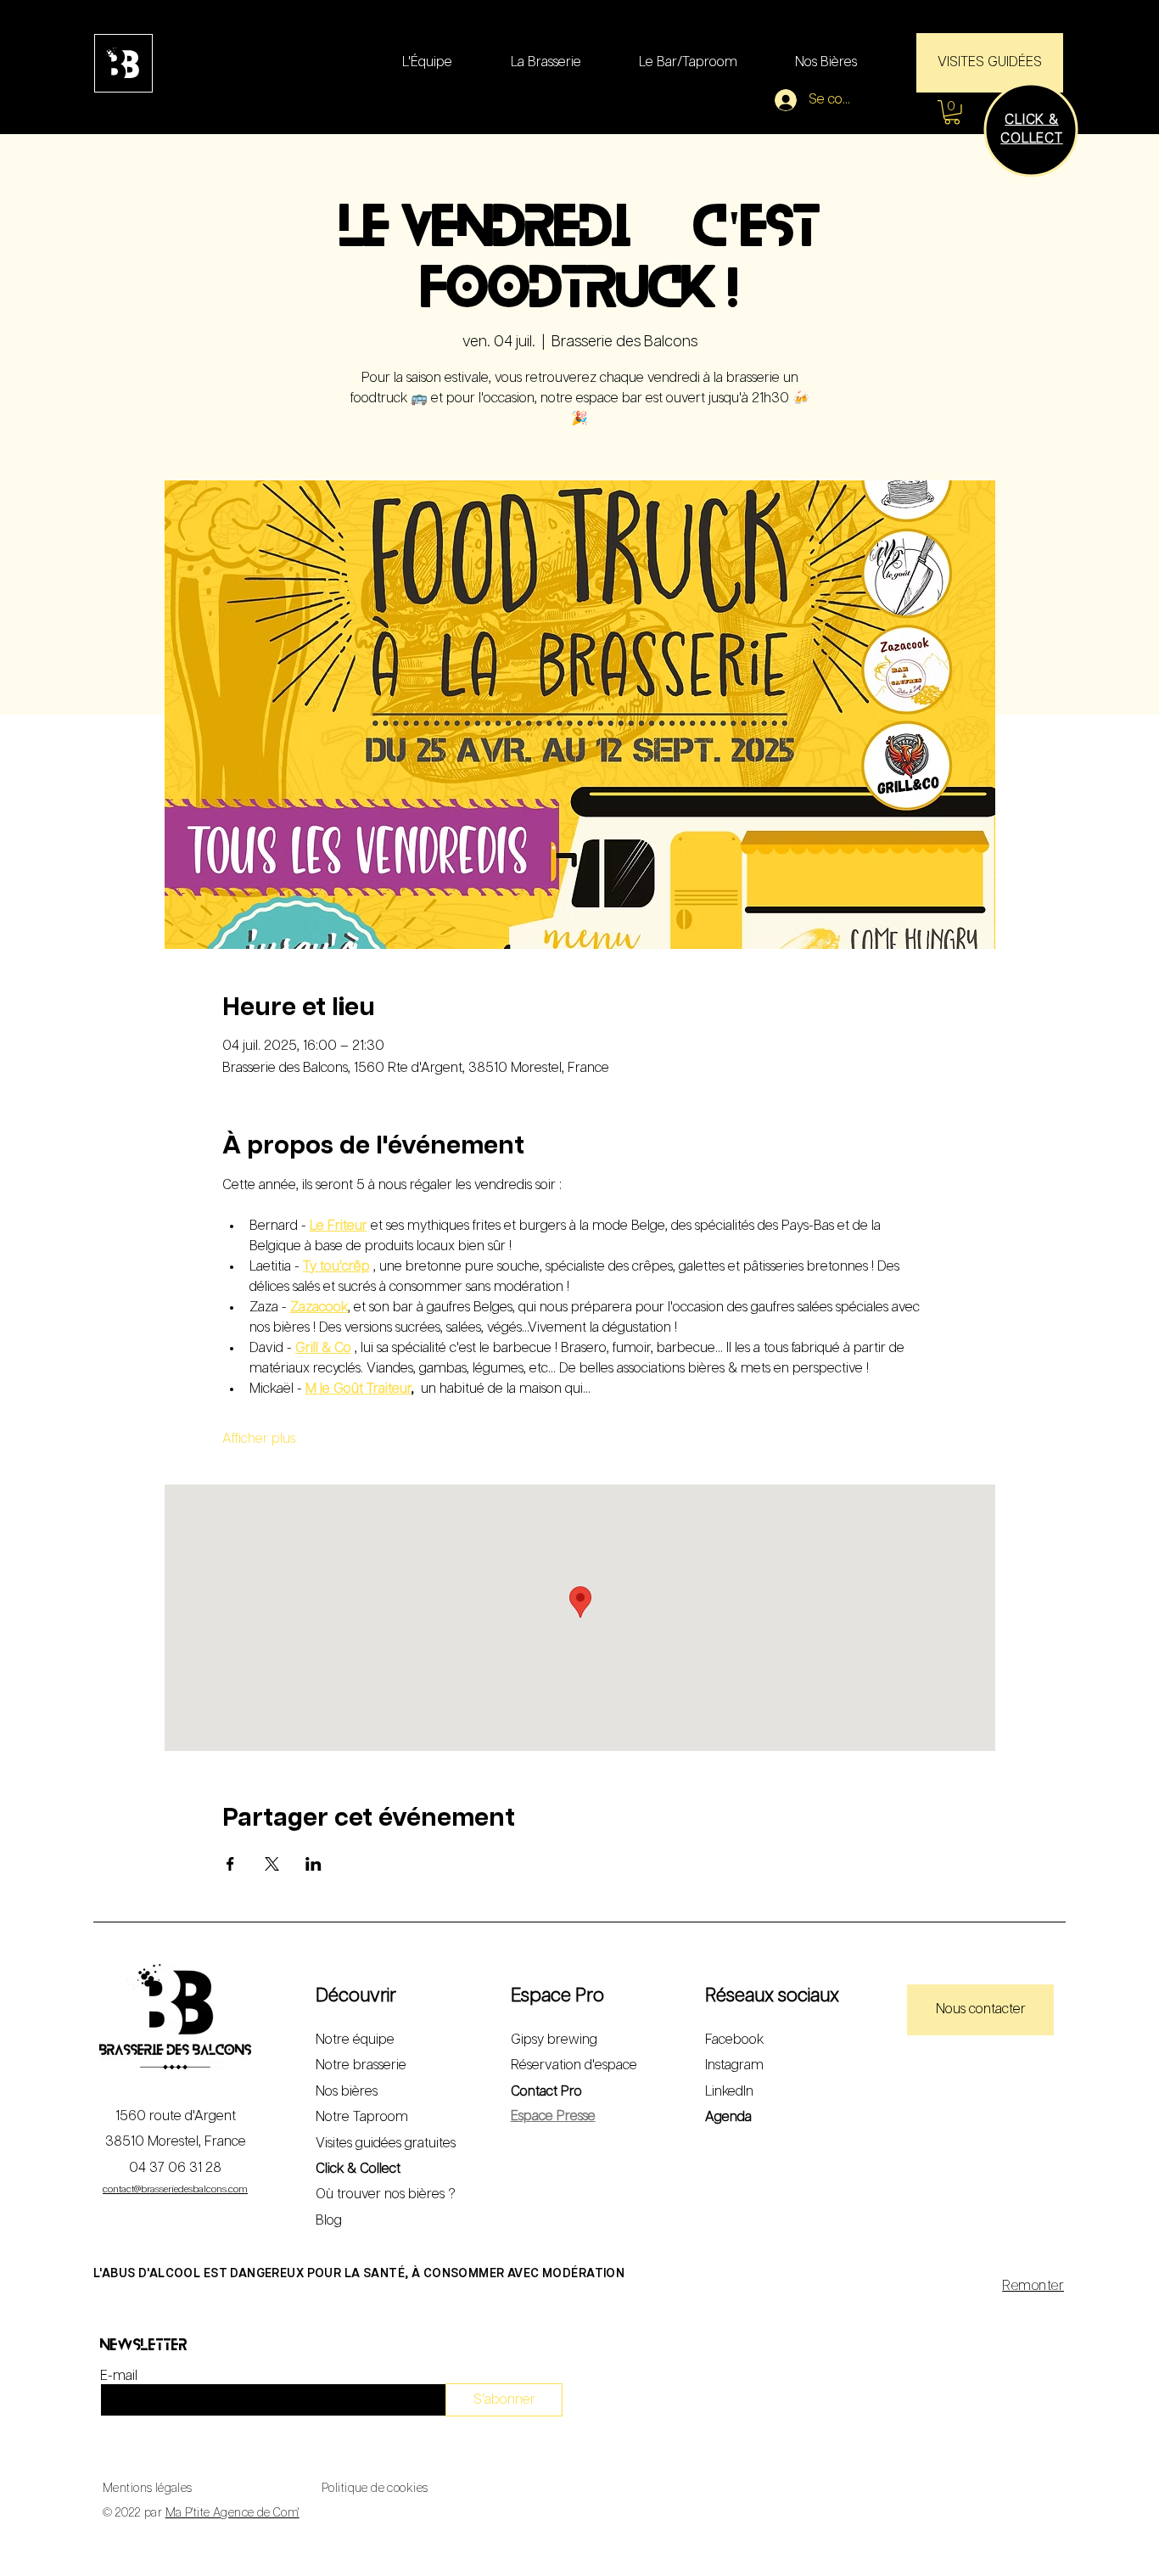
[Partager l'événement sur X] (272, 1864)
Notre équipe (355, 2040)
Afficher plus (259, 1439)
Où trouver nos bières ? (386, 2194)
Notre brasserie (361, 2065)
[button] (952, 112)
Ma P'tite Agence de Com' (232, 2513)
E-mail (119, 2377)
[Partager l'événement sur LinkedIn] (314, 1864)
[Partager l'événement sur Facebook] (230, 1864)
